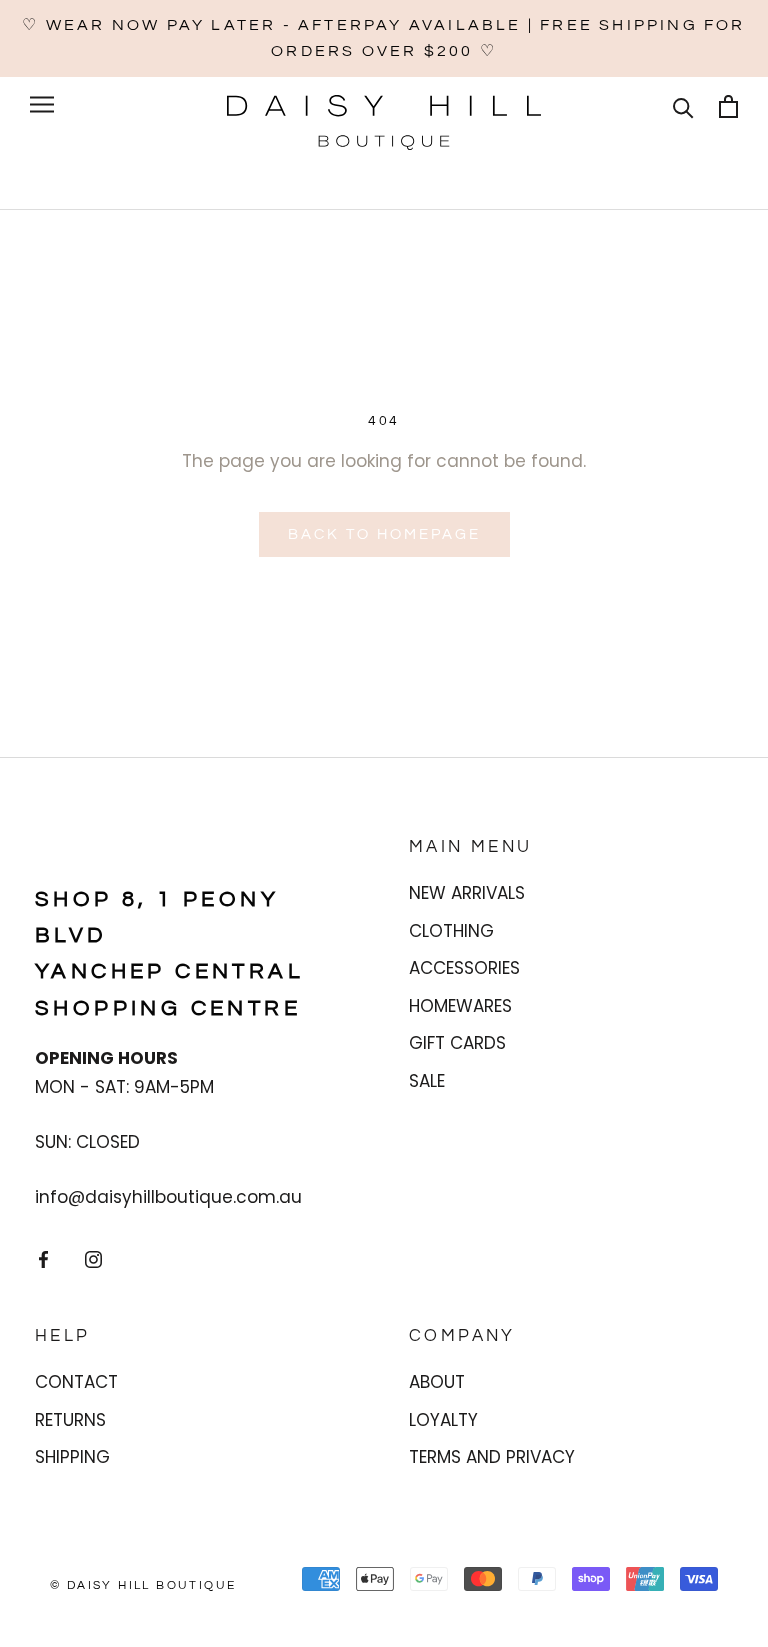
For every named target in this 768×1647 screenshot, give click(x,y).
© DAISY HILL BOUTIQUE (143, 1585)
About (437, 1382)
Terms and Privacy (492, 1457)
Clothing (451, 931)
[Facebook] (43, 1258)
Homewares (460, 1006)
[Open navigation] (42, 104)
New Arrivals (467, 893)
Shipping (72, 1457)
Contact (76, 1382)
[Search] (683, 106)
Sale (427, 1081)
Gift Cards (457, 1043)
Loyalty (443, 1420)
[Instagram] (93, 1258)
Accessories (464, 968)
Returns (70, 1420)
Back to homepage (384, 534)
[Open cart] (728, 106)
